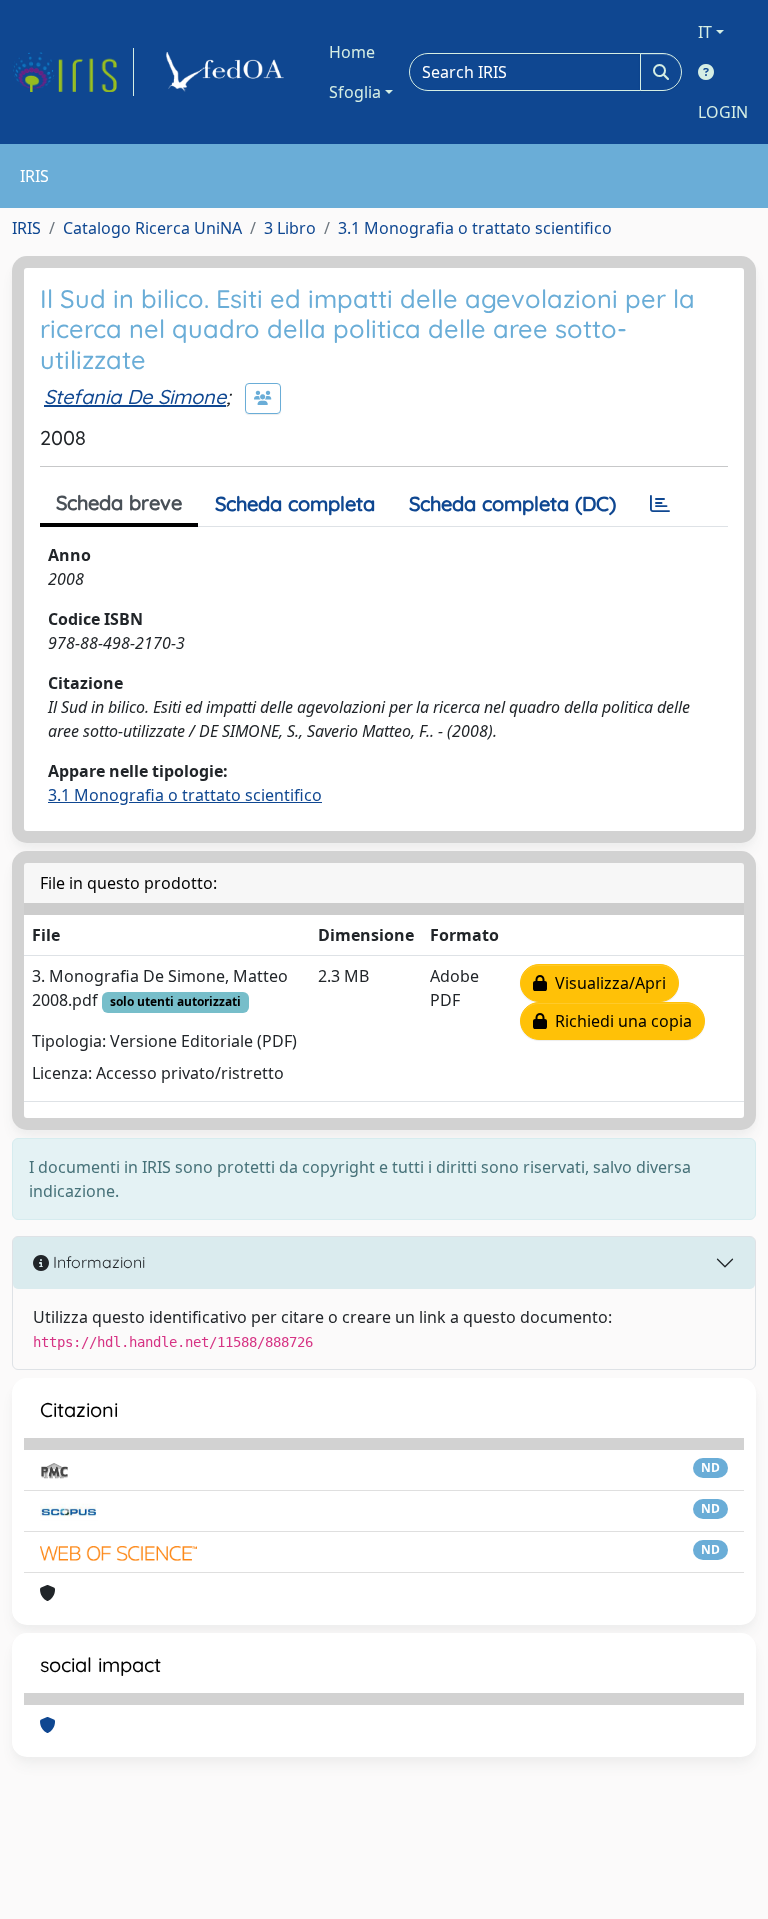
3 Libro (290, 228)
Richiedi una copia (619, 1021)
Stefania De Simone (135, 396)
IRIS (26, 228)
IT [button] (705, 32)
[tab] (660, 504)
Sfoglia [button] (355, 92)
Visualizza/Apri (606, 983)
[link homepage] (73, 72)
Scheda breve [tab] (119, 502)
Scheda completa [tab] (295, 503)
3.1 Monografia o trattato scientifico (475, 228)
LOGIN (723, 112)
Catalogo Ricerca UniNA (152, 228)
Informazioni (97, 1262)
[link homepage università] (228, 72)
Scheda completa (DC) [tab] (512, 503)
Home (352, 52)
